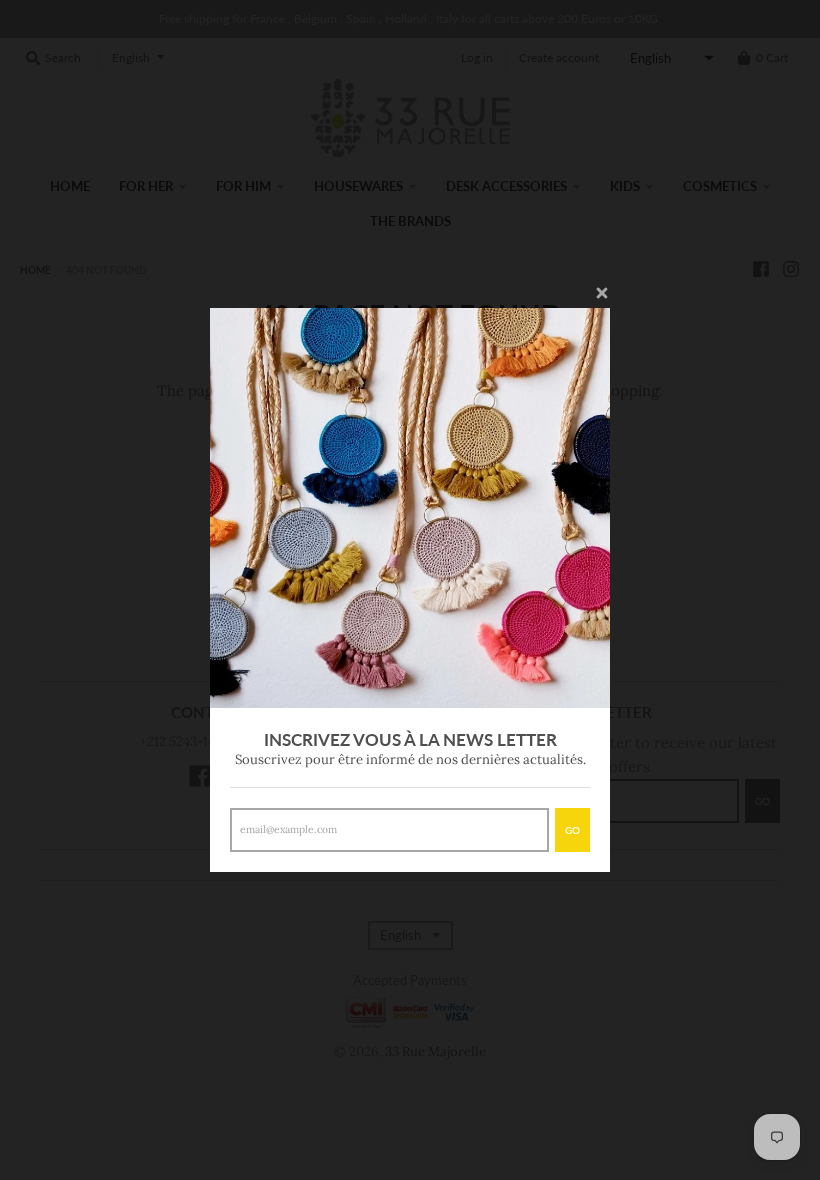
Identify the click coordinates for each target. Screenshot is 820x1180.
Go (572, 830)
